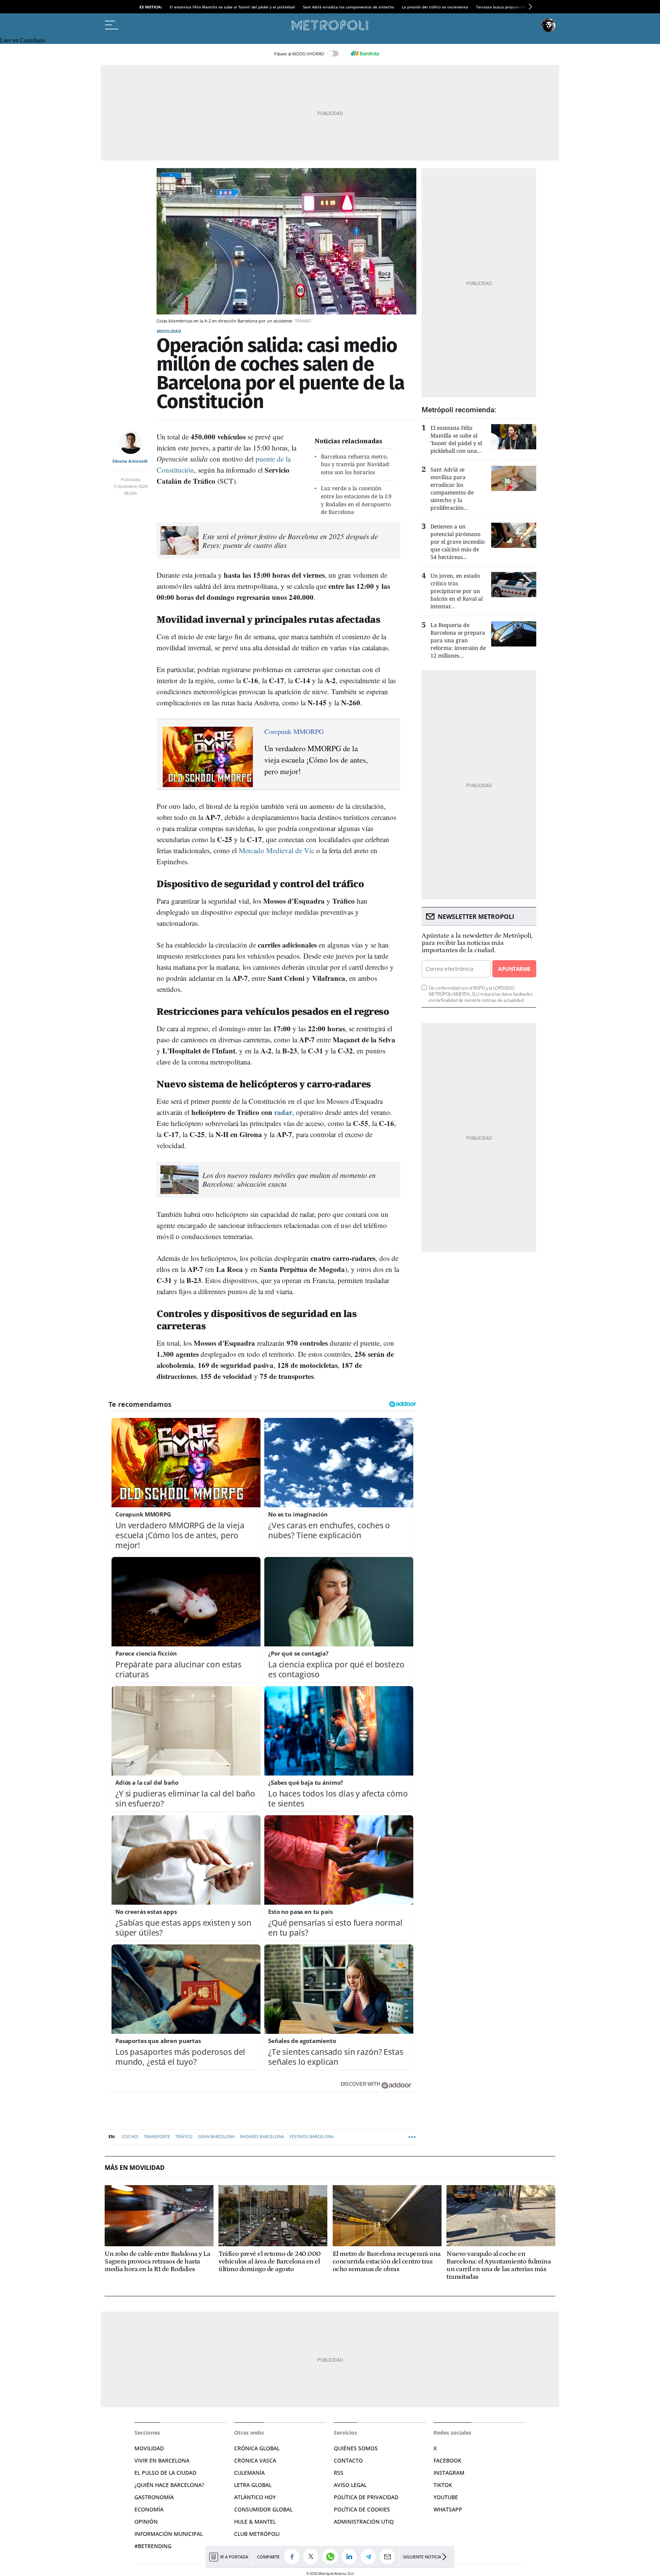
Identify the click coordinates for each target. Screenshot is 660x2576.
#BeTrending (153, 2546)
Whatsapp (448, 2509)
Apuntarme (514, 969)
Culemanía (249, 2473)
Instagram (449, 2473)
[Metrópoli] (330, 25)
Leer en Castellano (23, 40)
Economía (149, 2509)
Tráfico (184, 2136)
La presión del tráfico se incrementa (435, 7)
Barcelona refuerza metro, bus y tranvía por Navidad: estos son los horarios (356, 464)
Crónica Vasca (255, 2460)
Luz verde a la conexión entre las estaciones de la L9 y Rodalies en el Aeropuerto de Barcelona (356, 500)
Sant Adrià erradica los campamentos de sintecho (349, 7)
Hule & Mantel (255, 2522)
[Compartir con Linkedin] (351, 2557)
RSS (339, 2473)
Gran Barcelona (216, 2136)
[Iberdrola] (365, 53)
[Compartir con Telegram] (370, 2557)
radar (283, 1112)
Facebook (447, 2460)
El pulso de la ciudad (165, 2473)
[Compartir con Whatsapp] (332, 2557)
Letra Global (253, 2485)
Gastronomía (154, 2497)
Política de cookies (362, 2509)
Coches (130, 2136)
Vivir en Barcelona (162, 2460)
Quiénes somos (356, 2448)
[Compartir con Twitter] (313, 2557)
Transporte (157, 2136)
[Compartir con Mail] (389, 2557)
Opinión (146, 2522)
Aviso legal (350, 2485)
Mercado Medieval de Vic (277, 850)
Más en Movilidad (135, 2168)
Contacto (348, 2460)
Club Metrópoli (257, 2534)
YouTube (446, 2497)
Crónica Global (257, 2448)
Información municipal (169, 2534)
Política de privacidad (366, 2497)
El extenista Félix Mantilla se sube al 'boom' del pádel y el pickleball (232, 7)
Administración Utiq (364, 2522)
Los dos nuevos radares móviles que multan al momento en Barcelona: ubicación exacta (289, 1179)
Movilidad (169, 331)
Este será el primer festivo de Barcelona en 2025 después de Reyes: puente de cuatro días (290, 541)
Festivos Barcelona (312, 2136)
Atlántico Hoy (255, 2497)
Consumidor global (263, 2509)
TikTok (443, 2485)
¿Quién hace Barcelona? (169, 2485)
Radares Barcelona (262, 2136)
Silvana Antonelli (130, 461)
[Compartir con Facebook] (294, 2557)
